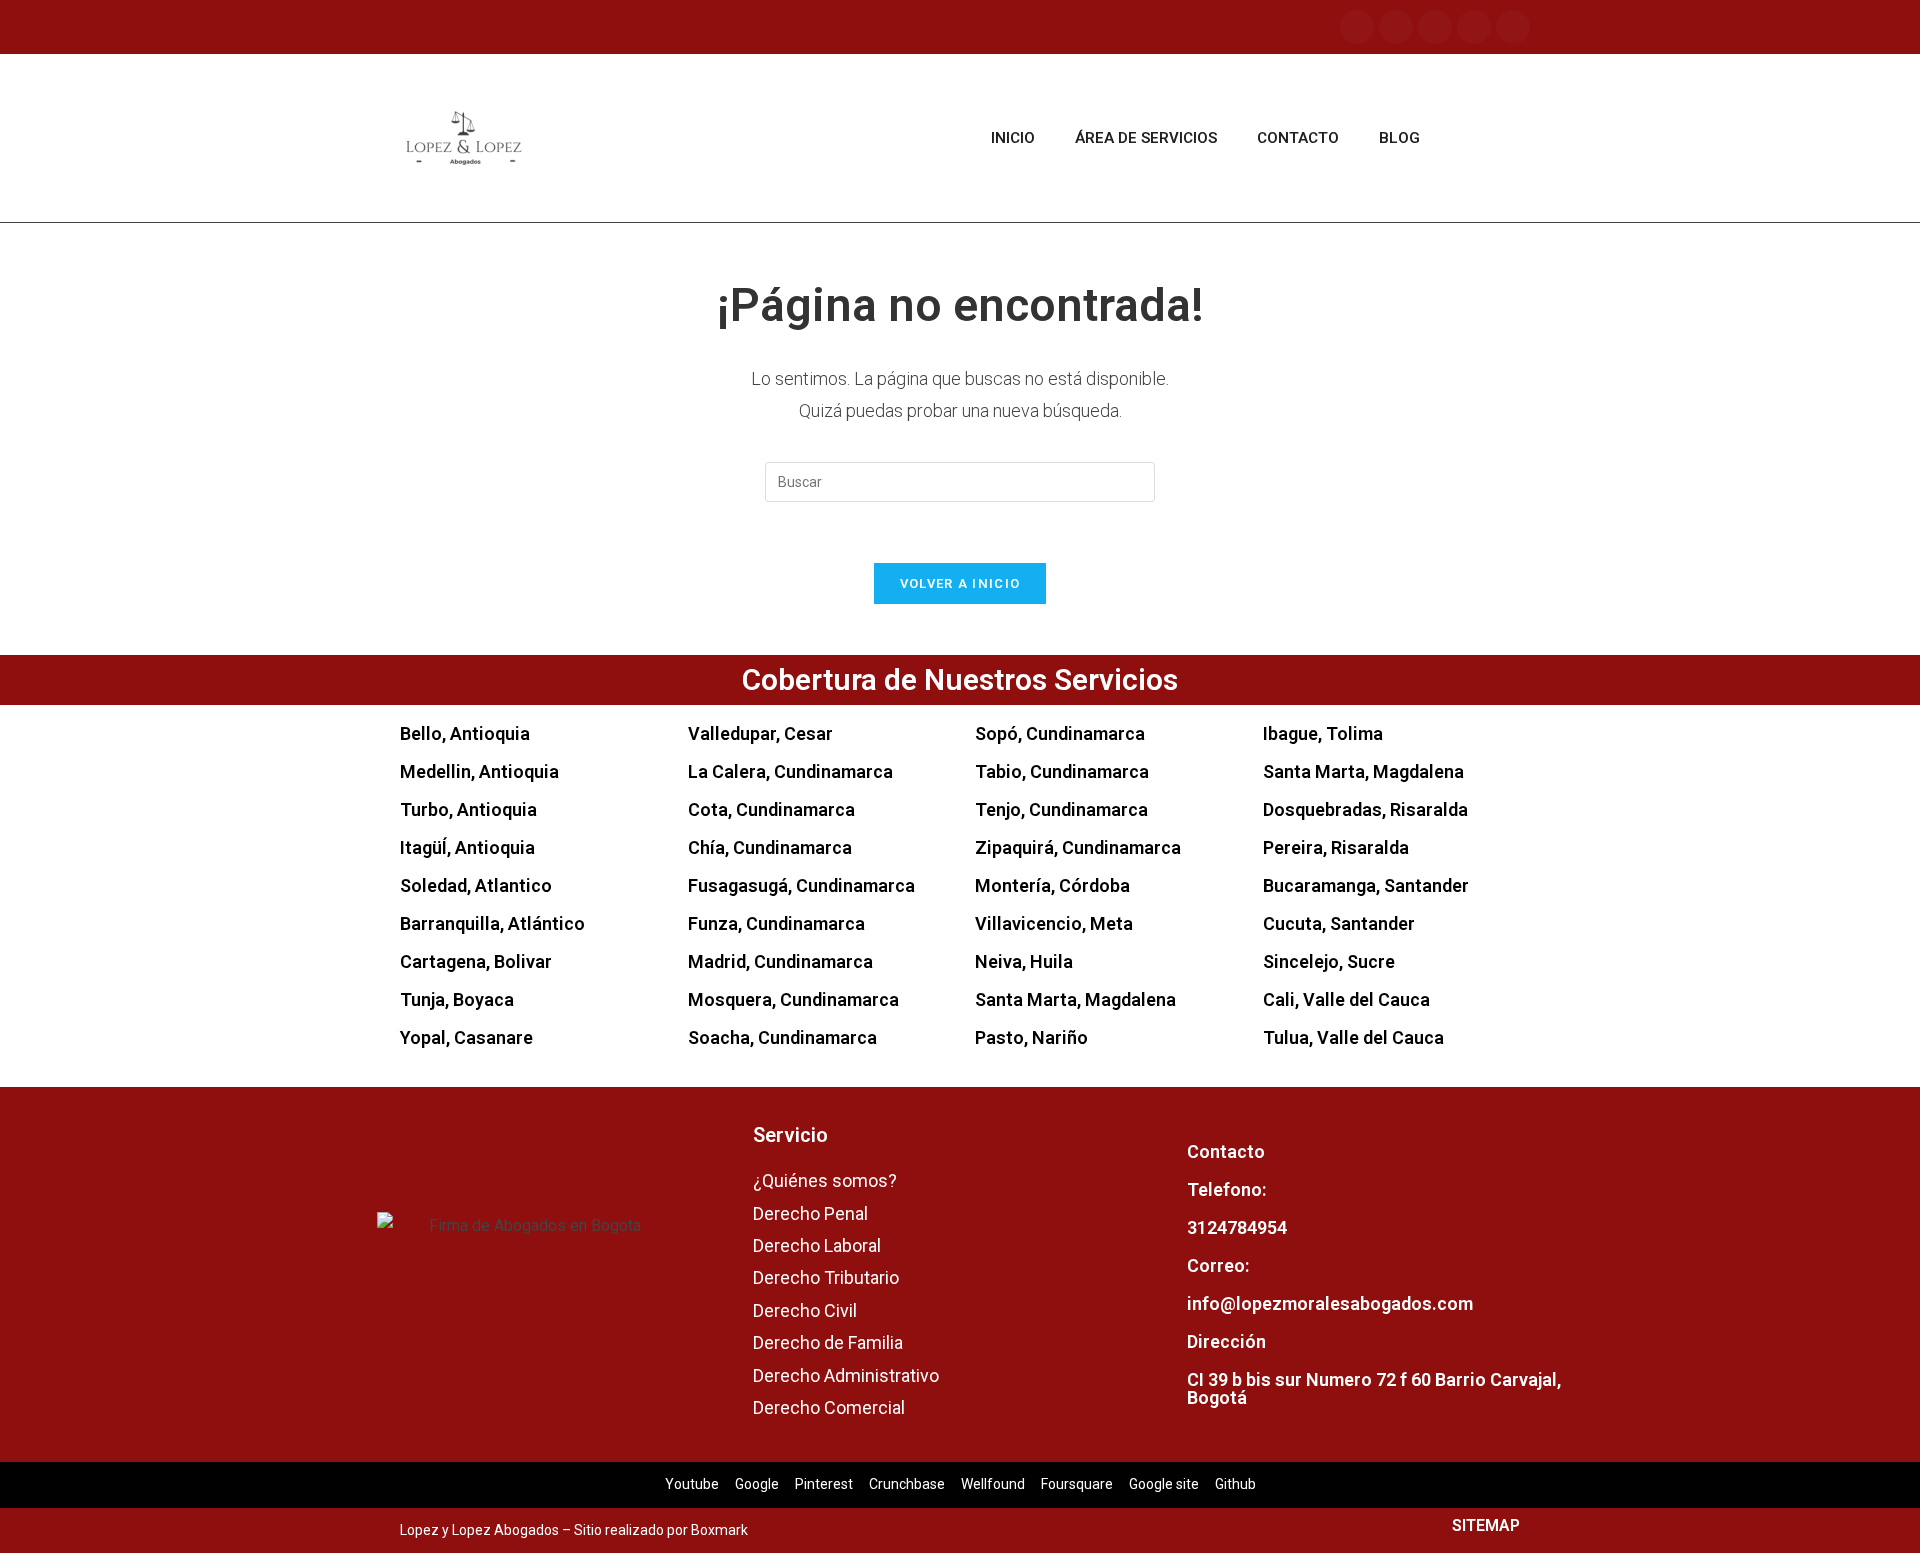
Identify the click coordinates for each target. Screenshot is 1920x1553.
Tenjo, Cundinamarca (1061, 809)
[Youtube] (1435, 27)
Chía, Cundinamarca (770, 847)
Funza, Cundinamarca (776, 923)
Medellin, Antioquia (479, 771)
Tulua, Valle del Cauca (1353, 1037)
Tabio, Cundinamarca (1062, 771)
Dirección (1226, 1341)
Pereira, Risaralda (1336, 847)
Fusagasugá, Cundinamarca (801, 885)
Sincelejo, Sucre (1329, 961)
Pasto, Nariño (1031, 1037)
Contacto (1298, 138)
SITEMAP (1486, 1525)
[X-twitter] (1513, 27)
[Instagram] (1396, 27)
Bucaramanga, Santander (1366, 885)
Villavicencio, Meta (1054, 923)
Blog (1399, 138)
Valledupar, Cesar (760, 733)
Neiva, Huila (1024, 961)
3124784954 (1237, 1227)
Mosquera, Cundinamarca (793, 999)
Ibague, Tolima (1323, 733)
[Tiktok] (1474, 27)
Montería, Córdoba (1052, 885)
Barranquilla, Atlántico (492, 923)
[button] (1490, 138)
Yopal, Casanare (466, 1037)
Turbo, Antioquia (468, 809)
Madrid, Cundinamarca (780, 961)
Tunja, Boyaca (457, 999)
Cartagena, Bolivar (476, 961)
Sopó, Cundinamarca (1060, 733)
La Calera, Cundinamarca (790, 771)
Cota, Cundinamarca (771, 809)
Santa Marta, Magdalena (1075, 999)
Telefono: (1226, 1189)
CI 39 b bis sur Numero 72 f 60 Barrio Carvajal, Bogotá (1374, 1388)
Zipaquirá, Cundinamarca (1078, 847)
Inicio (1013, 138)
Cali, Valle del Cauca (1346, 999)
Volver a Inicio (960, 583)
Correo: (1218, 1265)
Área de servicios (1146, 138)
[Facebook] (1357, 27)
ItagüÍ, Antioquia (467, 847)
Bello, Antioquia (465, 733)
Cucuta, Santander (1339, 923)
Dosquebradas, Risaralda (1365, 809)
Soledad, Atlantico (476, 885)
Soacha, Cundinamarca (782, 1037)
